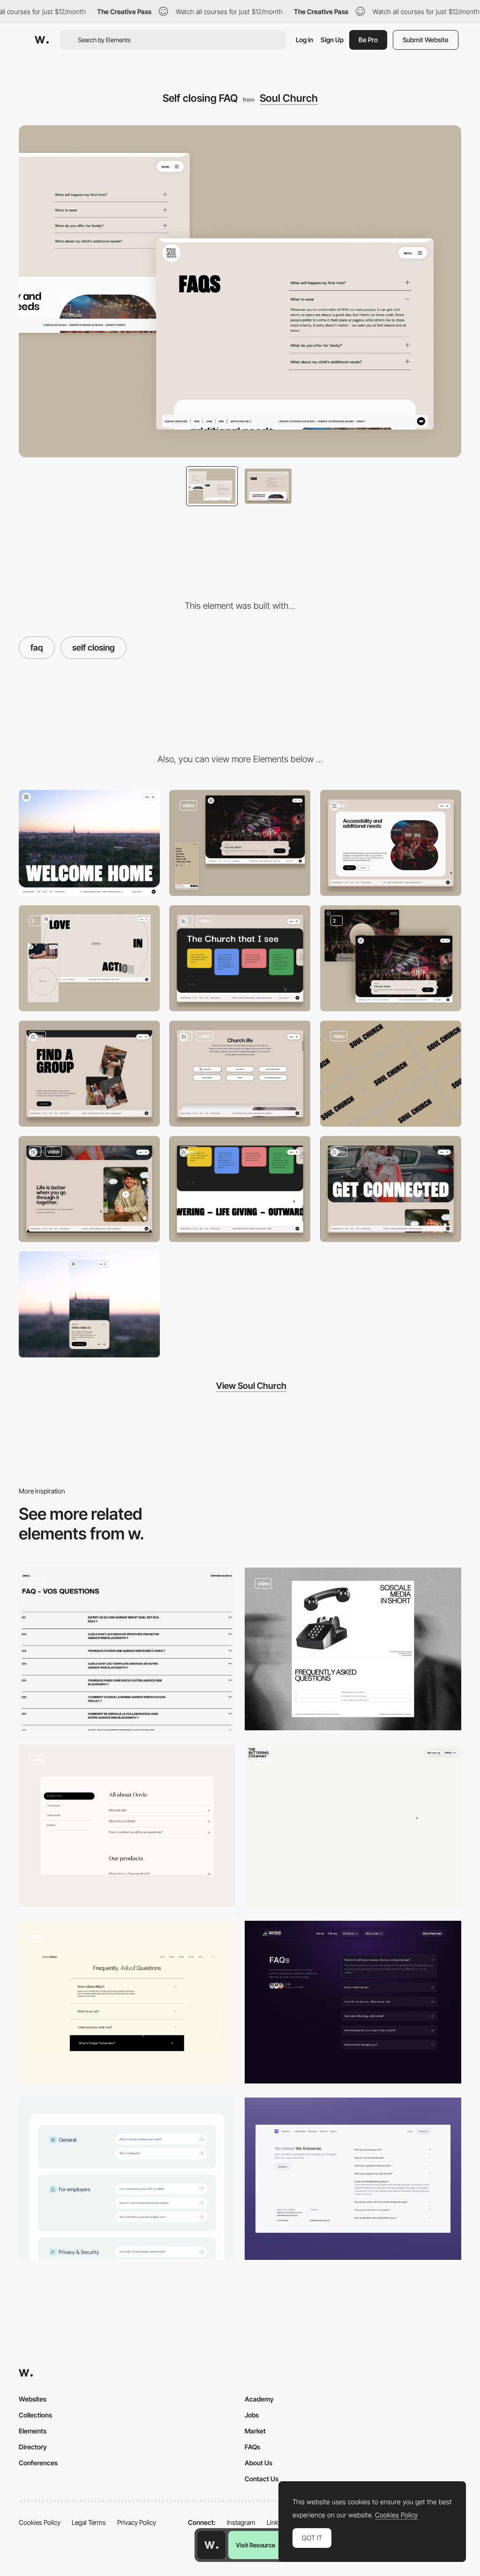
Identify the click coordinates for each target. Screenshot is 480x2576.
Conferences (38, 2463)
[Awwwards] (42, 40)
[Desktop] (89, 843)
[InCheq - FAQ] (127, 2179)
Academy (259, 2399)
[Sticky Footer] (240, 1189)
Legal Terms (89, 2522)
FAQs (252, 2447)
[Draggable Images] (89, 1074)
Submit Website (426, 40)
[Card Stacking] (240, 1074)
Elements (33, 2431)
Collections (35, 2415)
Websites (33, 2399)
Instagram (241, 2522)
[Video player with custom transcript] (89, 1189)
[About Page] (89, 958)
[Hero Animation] (391, 1189)
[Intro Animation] (391, 958)
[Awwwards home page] (211, 2545)
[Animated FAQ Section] (127, 2002)
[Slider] (240, 958)
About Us (259, 2463)
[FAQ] (127, 1649)
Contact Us (262, 2479)
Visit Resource (255, 2545)
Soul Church (289, 98)
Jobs (252, 2415)
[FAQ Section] (353, 2002)
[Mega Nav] (240, 843)
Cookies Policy (40, 2522)
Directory (33, 2447)
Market (255, 2431)
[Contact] (391, 843)
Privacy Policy (137, 2522)
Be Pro (368, 40)
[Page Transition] (391, 1074)
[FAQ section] (353, 2179)
